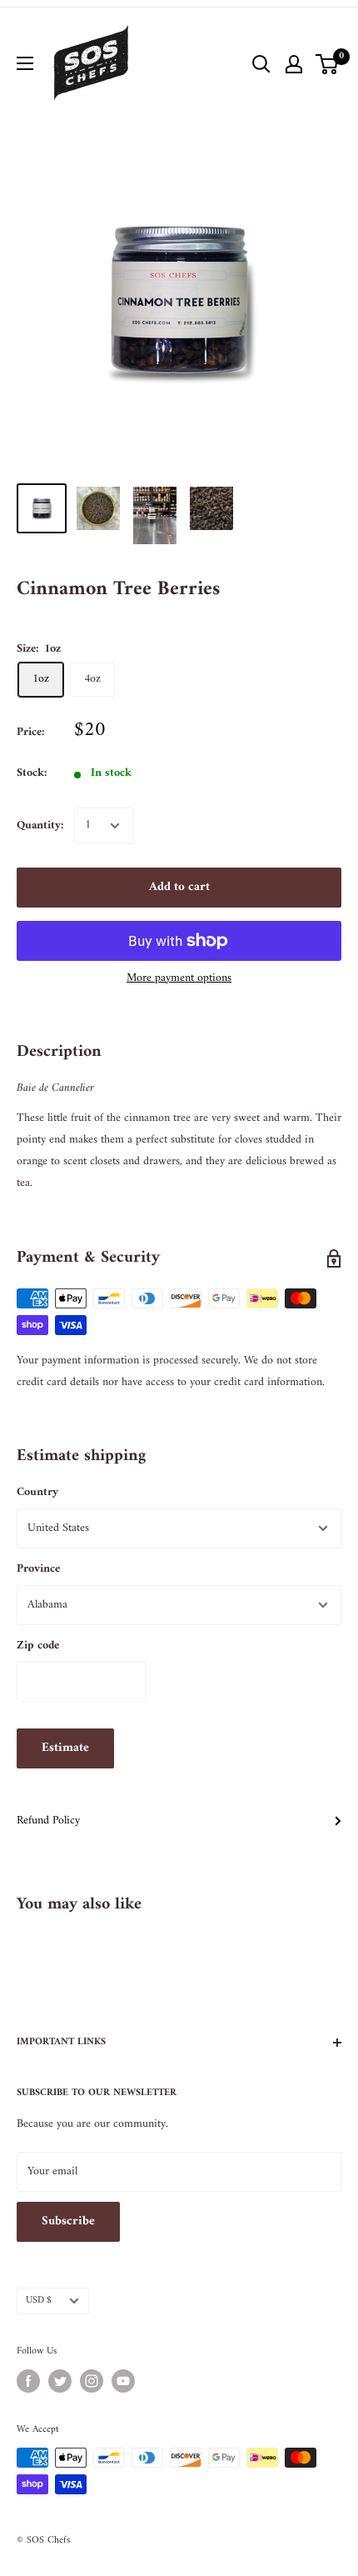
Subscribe (68, 2221)
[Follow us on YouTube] (123, 2381)
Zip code (38, 1646)
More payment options (179, 978)
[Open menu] (25, 63)
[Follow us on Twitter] (60, 2381)
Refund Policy (48, 1821)
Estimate (65, 1748)
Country (37, 1492)
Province (38, 1569)
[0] (328, 64)
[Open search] (261, 64)
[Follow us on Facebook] (28, 2381)
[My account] (294, 64)
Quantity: (40, 825)
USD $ (39, 2301)
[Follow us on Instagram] (92, 2381)
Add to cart (179, 887)
